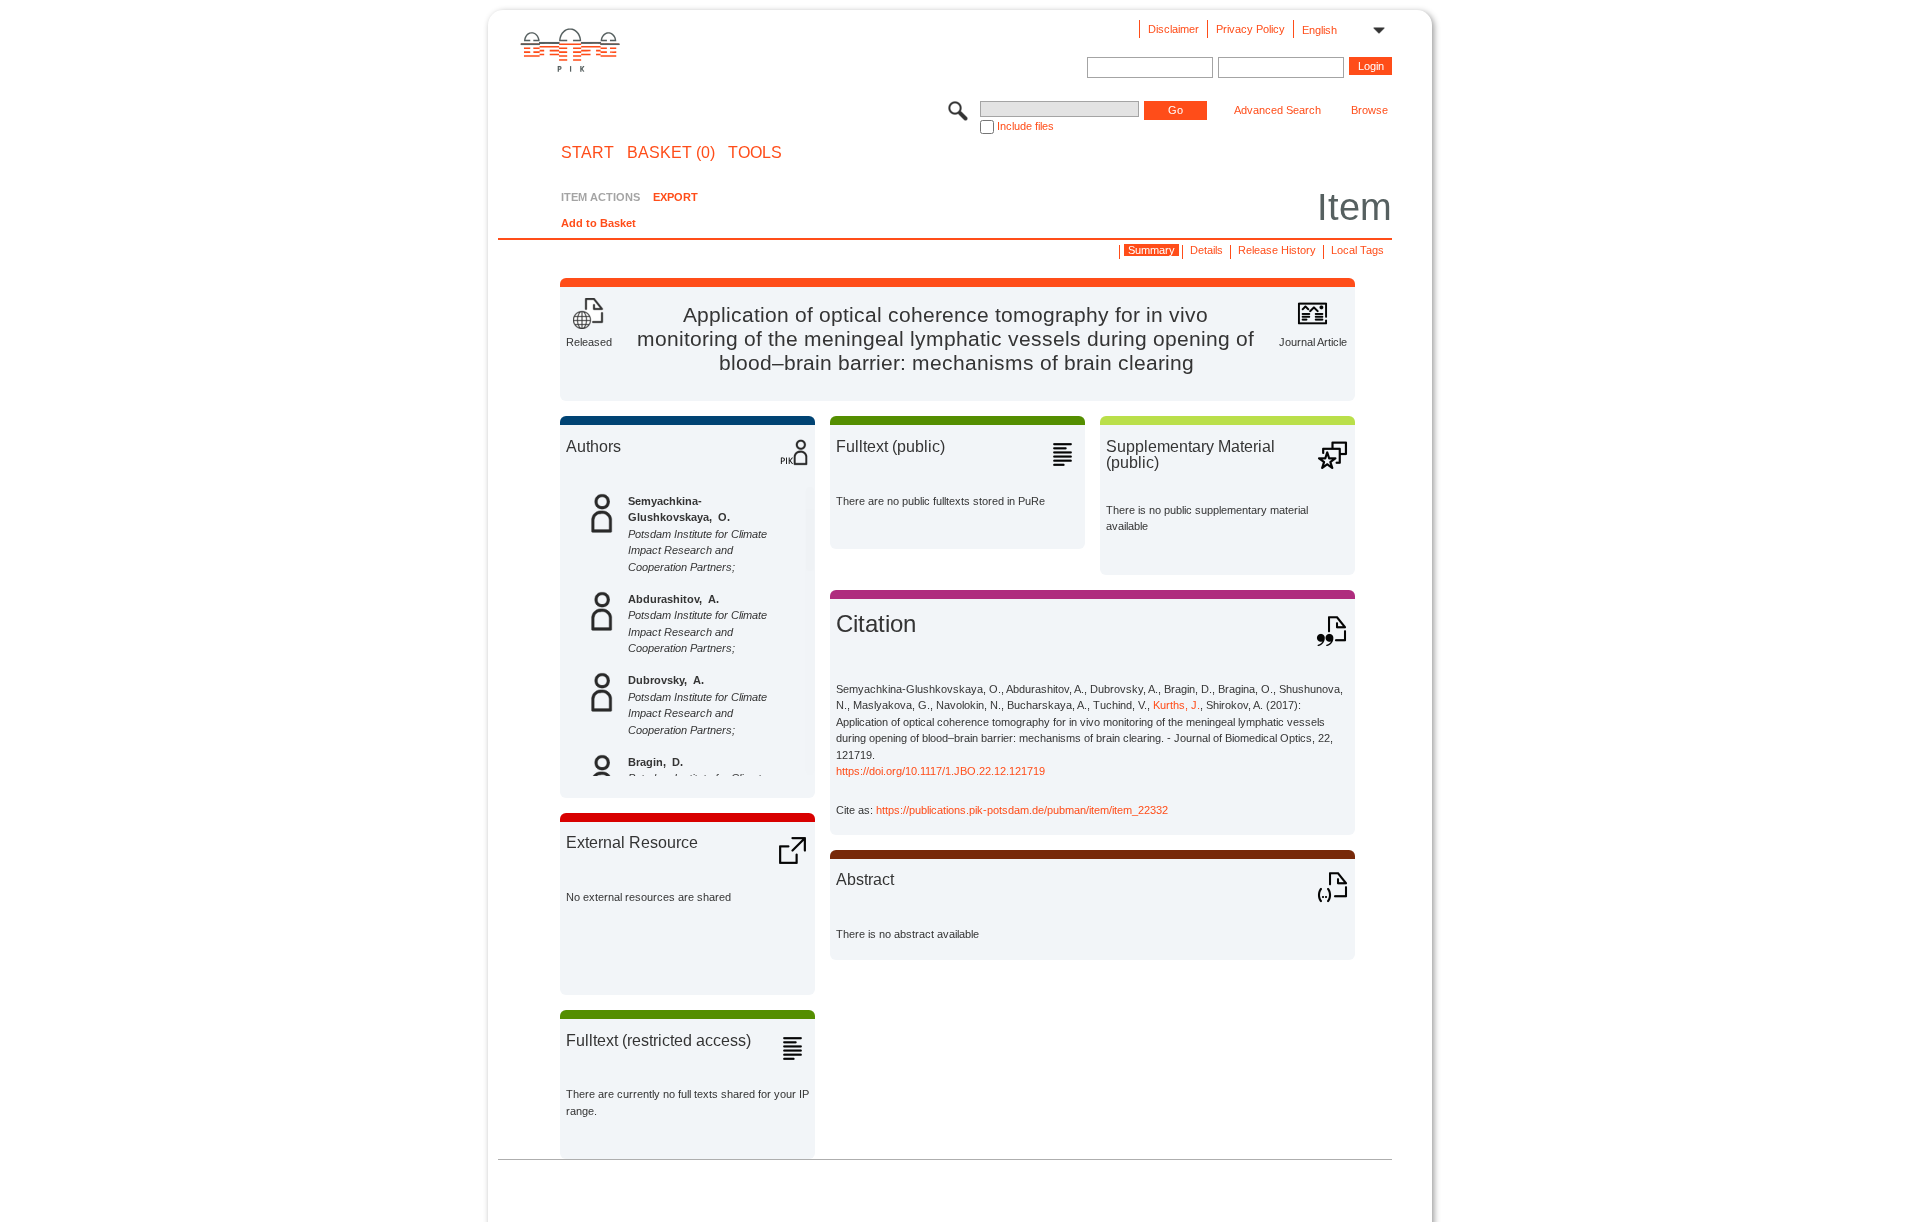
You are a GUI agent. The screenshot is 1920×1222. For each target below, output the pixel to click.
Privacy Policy (1250, 29)
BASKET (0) (671, 153)
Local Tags (1357, 250)
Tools (755, 153)
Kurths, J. (1176, 705)
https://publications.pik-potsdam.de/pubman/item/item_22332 (1022, 810)
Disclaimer (1173, 29)
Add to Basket (598, 223)
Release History (1277, 250)
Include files (1025, 126)
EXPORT (675, 197)
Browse (1369, 110)
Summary (1151, 250)
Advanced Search (1277, 110)
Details (1206, 250)
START (587, 153)
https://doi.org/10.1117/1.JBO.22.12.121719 (940, 771)
